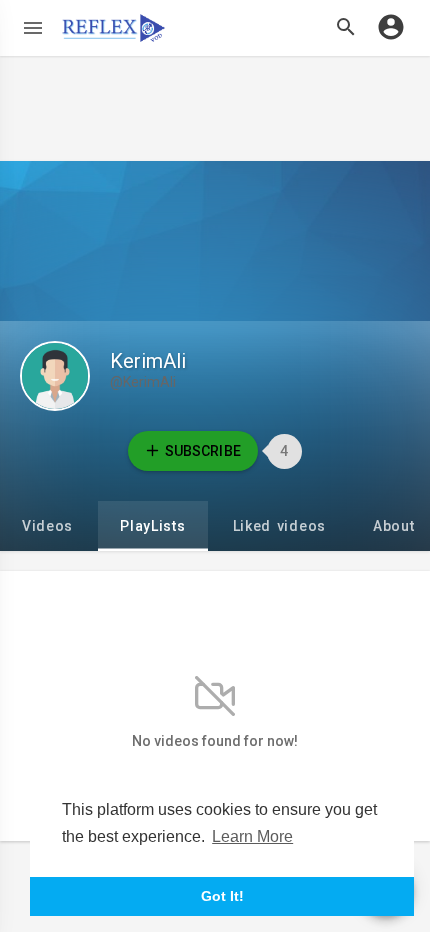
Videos (47, 526)
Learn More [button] (252, 836)
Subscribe (202, 451)
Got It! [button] (222, 896)
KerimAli (148, 361)
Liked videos (279, 526)
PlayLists (152, 526)
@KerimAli (143, 382)
